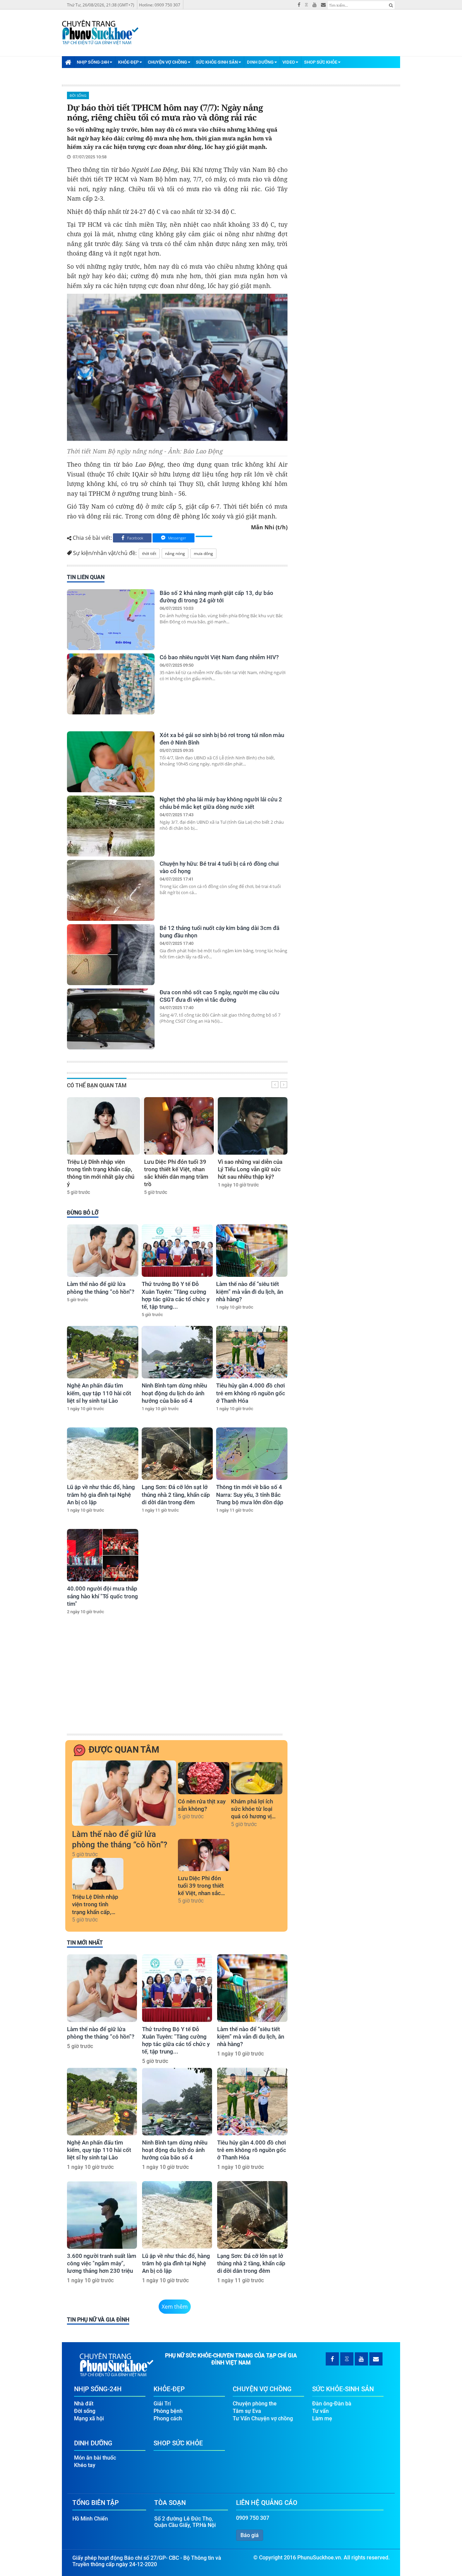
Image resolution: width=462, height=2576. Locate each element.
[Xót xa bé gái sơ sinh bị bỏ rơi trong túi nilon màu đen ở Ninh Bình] (111, 762)
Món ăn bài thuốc (95, 2458)
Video (289, 62)
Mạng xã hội (89, 2418)
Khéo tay (85, 2465)
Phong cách (168, 2418)
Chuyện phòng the (255, 2404)
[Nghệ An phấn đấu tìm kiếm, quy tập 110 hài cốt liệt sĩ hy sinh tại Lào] (103, 1352)
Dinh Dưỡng (260, 62)
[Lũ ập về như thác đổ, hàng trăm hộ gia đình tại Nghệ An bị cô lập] (103, 1454)
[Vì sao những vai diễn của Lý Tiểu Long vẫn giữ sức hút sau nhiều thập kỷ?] (253, 1126)
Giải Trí (162, 2404)
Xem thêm (175, 2307)
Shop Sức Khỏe (321, 62)
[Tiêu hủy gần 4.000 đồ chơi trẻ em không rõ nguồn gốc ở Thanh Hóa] (252, 1352)
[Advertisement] (176, 1681)
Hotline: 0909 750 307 (160, 5)
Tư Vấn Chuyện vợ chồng (263, 2418)
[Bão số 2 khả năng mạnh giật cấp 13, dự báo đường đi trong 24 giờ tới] (111, 620)
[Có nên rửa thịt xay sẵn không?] (204, 1778)
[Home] (68, 62)
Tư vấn (320, 2411)
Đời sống (78, 95)
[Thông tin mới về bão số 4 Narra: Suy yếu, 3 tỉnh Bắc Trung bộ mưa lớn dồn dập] (252, 1454)
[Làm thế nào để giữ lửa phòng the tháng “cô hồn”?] (103, 1251)
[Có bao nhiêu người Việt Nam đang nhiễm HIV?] (111, 684)
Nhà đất (84, 2404)
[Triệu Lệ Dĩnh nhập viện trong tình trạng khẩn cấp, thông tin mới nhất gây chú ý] (103, 1126)
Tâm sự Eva (247, 2411)
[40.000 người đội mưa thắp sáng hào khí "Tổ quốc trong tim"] (103, 1555)
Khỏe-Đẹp (128, 62)
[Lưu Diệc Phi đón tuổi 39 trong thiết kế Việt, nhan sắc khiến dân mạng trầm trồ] (179, 1126)
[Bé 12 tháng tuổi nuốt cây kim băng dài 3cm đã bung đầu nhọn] (111, 955)
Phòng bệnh (168, 2411)
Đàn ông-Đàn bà (332, 2404)
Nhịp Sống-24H (93, 62)
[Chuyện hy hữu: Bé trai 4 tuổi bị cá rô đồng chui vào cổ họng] (111, 890)
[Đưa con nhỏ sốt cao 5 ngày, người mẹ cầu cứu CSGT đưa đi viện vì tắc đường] (111, 1019)
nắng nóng (175, 553)
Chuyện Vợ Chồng (167, 62)
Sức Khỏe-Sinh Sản (217, 62)
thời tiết (149, 553)
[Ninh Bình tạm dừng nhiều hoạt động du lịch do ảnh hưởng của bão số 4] (177, 1352)
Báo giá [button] (250, 2535)
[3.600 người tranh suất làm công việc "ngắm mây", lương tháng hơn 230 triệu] (102, 2215)
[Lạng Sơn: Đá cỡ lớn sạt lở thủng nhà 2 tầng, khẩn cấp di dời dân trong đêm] (177, 1454)
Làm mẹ (322, 2418)
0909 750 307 (253, 2518)
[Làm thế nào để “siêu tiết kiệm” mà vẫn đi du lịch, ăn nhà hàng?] (252, 1251)
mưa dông (203, 553)
